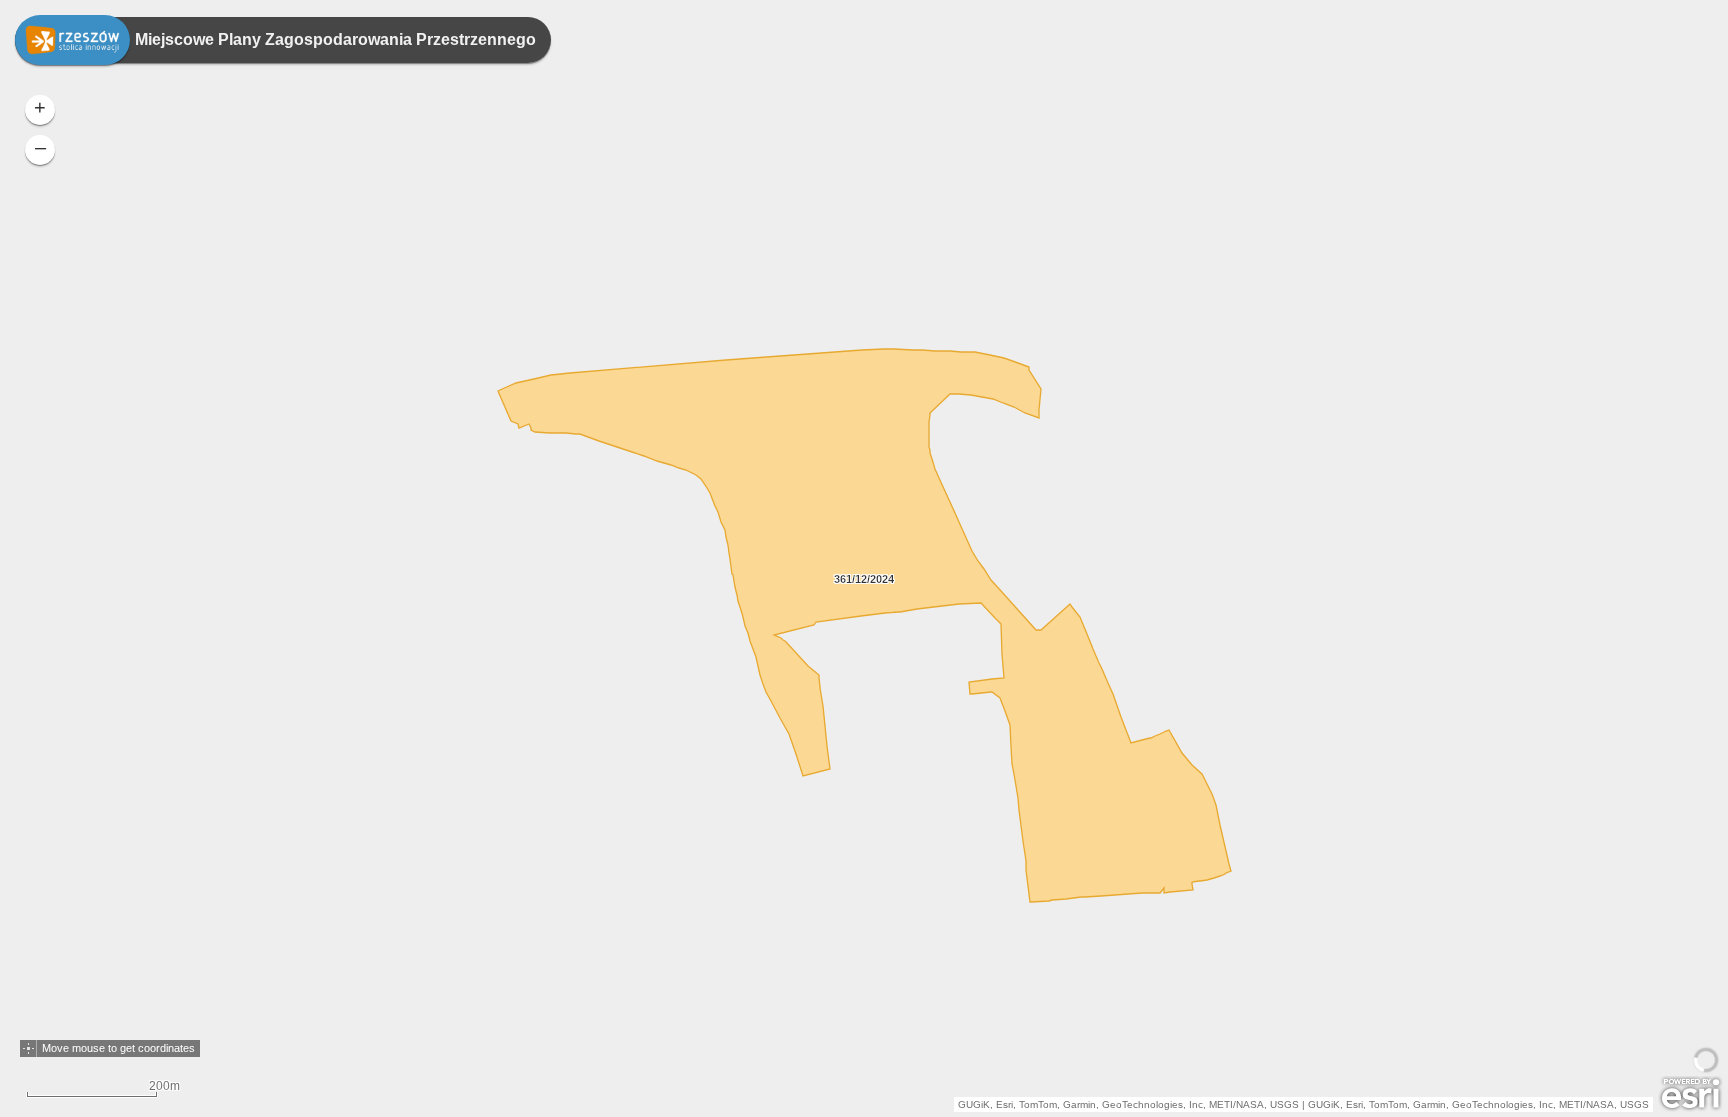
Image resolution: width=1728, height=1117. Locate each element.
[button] (28, 1048)
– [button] (40, 147)
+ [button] (40, 107)
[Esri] (1690, 1094)
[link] (72, 40)
